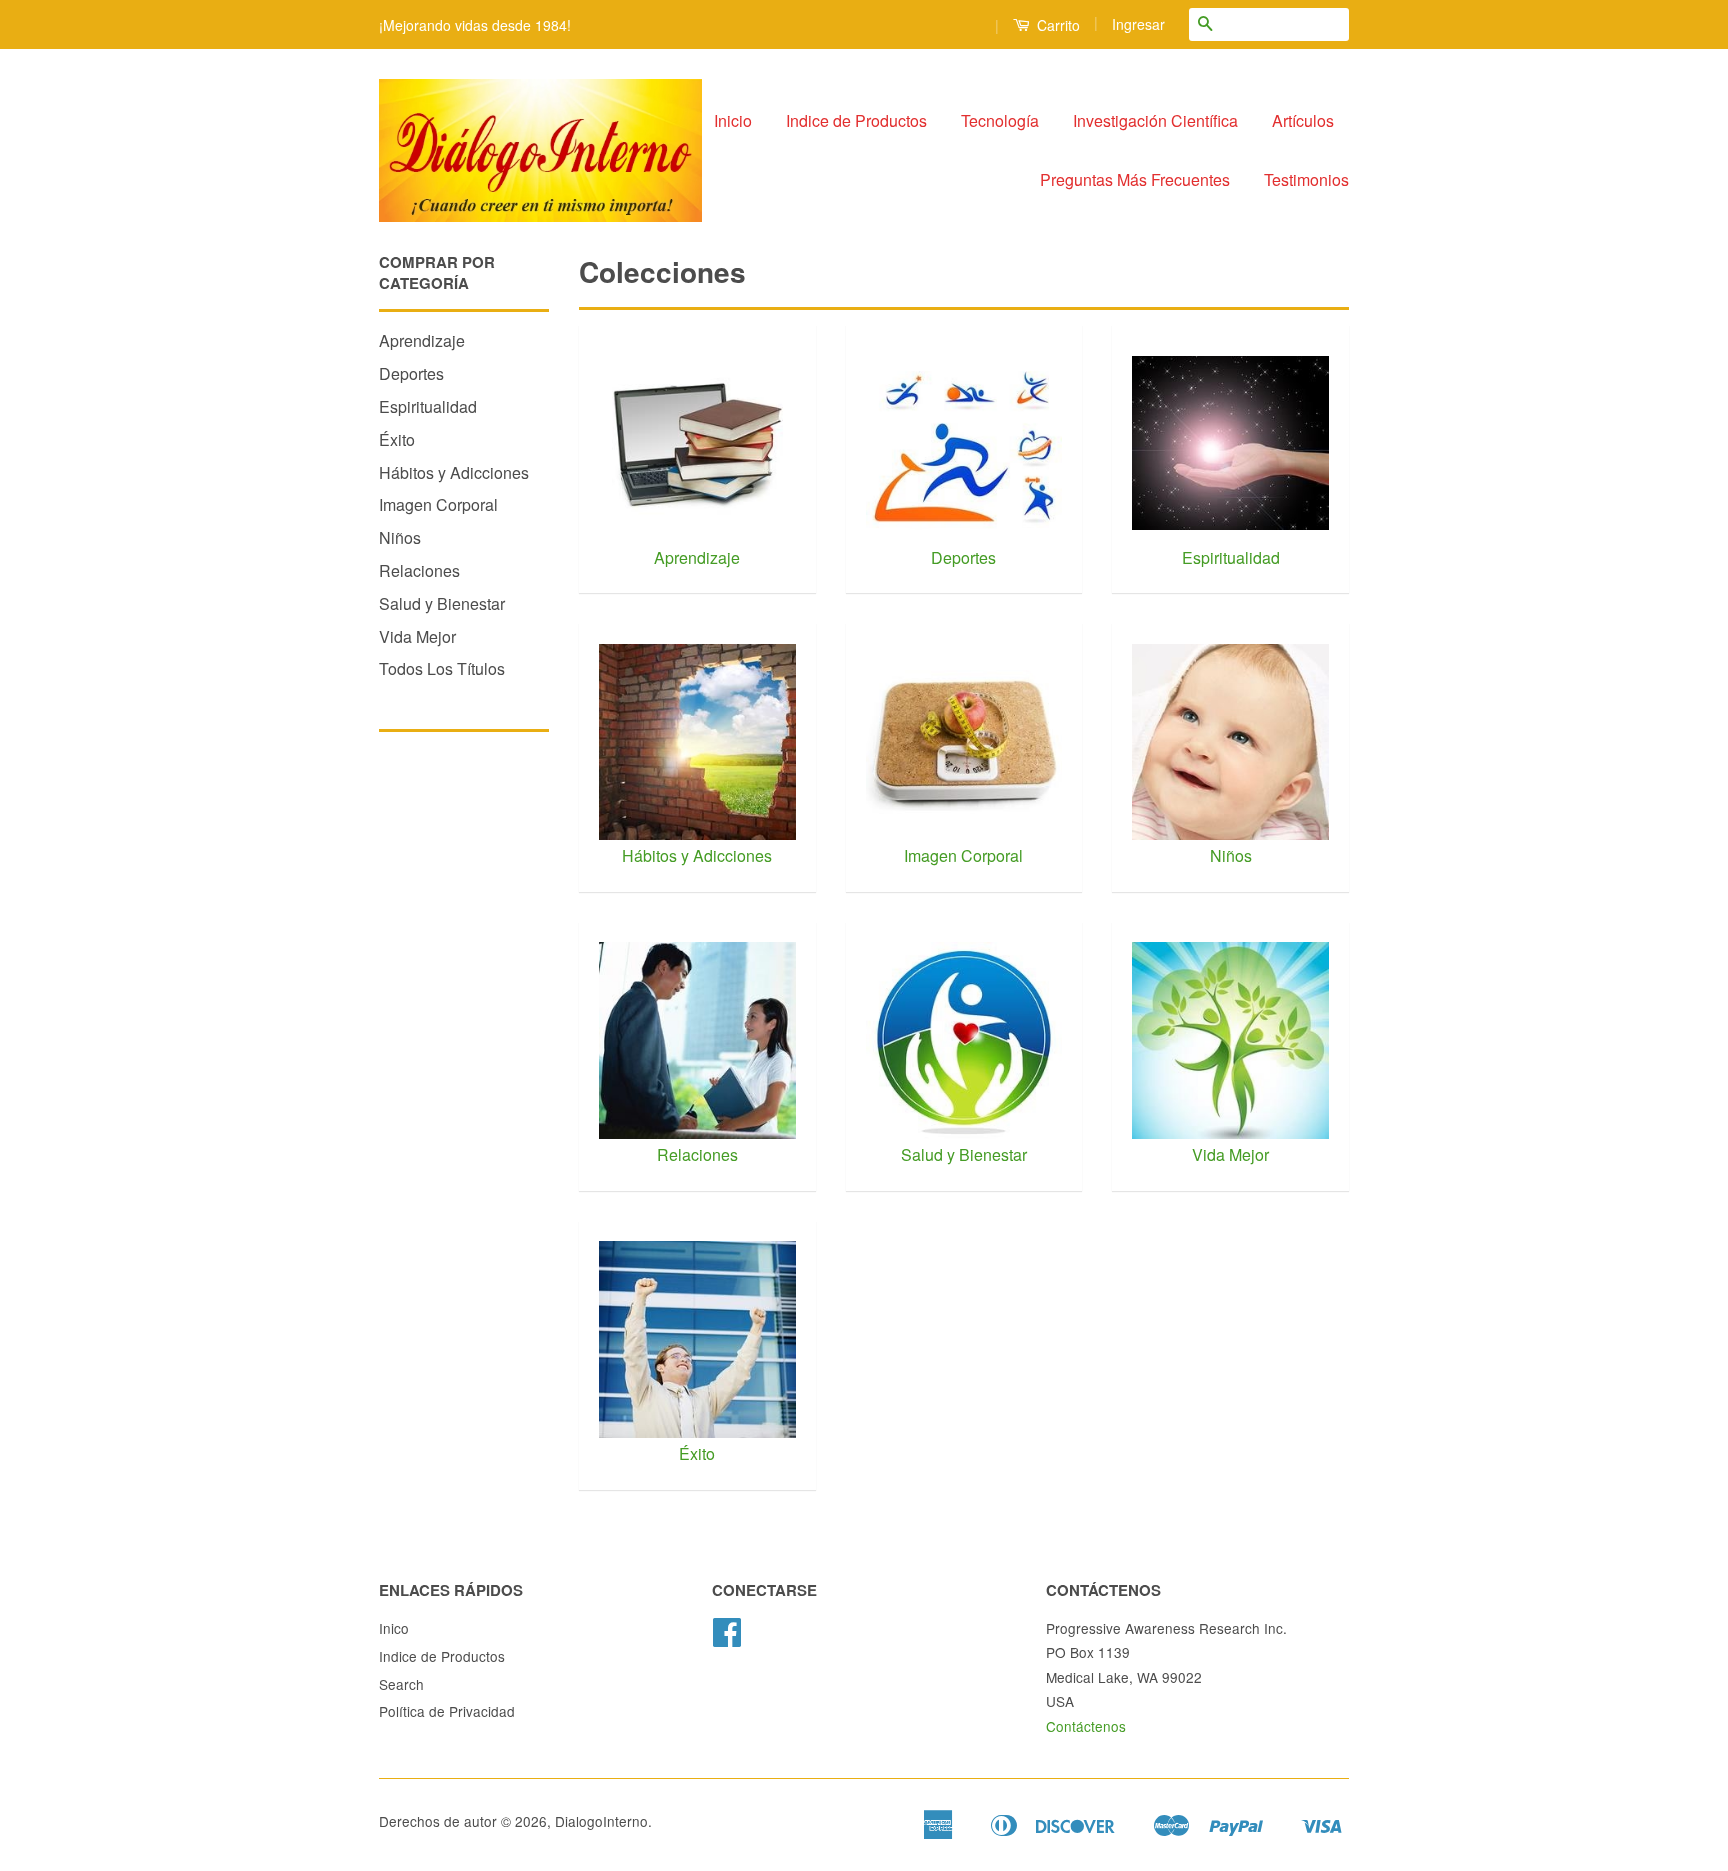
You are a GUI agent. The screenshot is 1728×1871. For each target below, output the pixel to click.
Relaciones (419, 570)
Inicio (733, 120)
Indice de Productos (856, 120)
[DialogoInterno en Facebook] (727, 1638)
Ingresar (1138, 24)
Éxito (397, 439)
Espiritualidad (428, 406)
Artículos (1303, 120)
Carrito (1056, 25)
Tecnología (1000, 120)
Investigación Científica (1155, 120)
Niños (400, 537)
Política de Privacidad (447, 1711)
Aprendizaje (422, 340)
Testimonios (1306, 179)
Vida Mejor (417, 636)
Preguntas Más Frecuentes (1135, 179)
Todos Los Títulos (442, 668)
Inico (394, 1628)
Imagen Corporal (438, 504)
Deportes (411, 373)
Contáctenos (1086, 1726)
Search (401, 1684)
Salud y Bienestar (442, 603)
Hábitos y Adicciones (454, 472)
